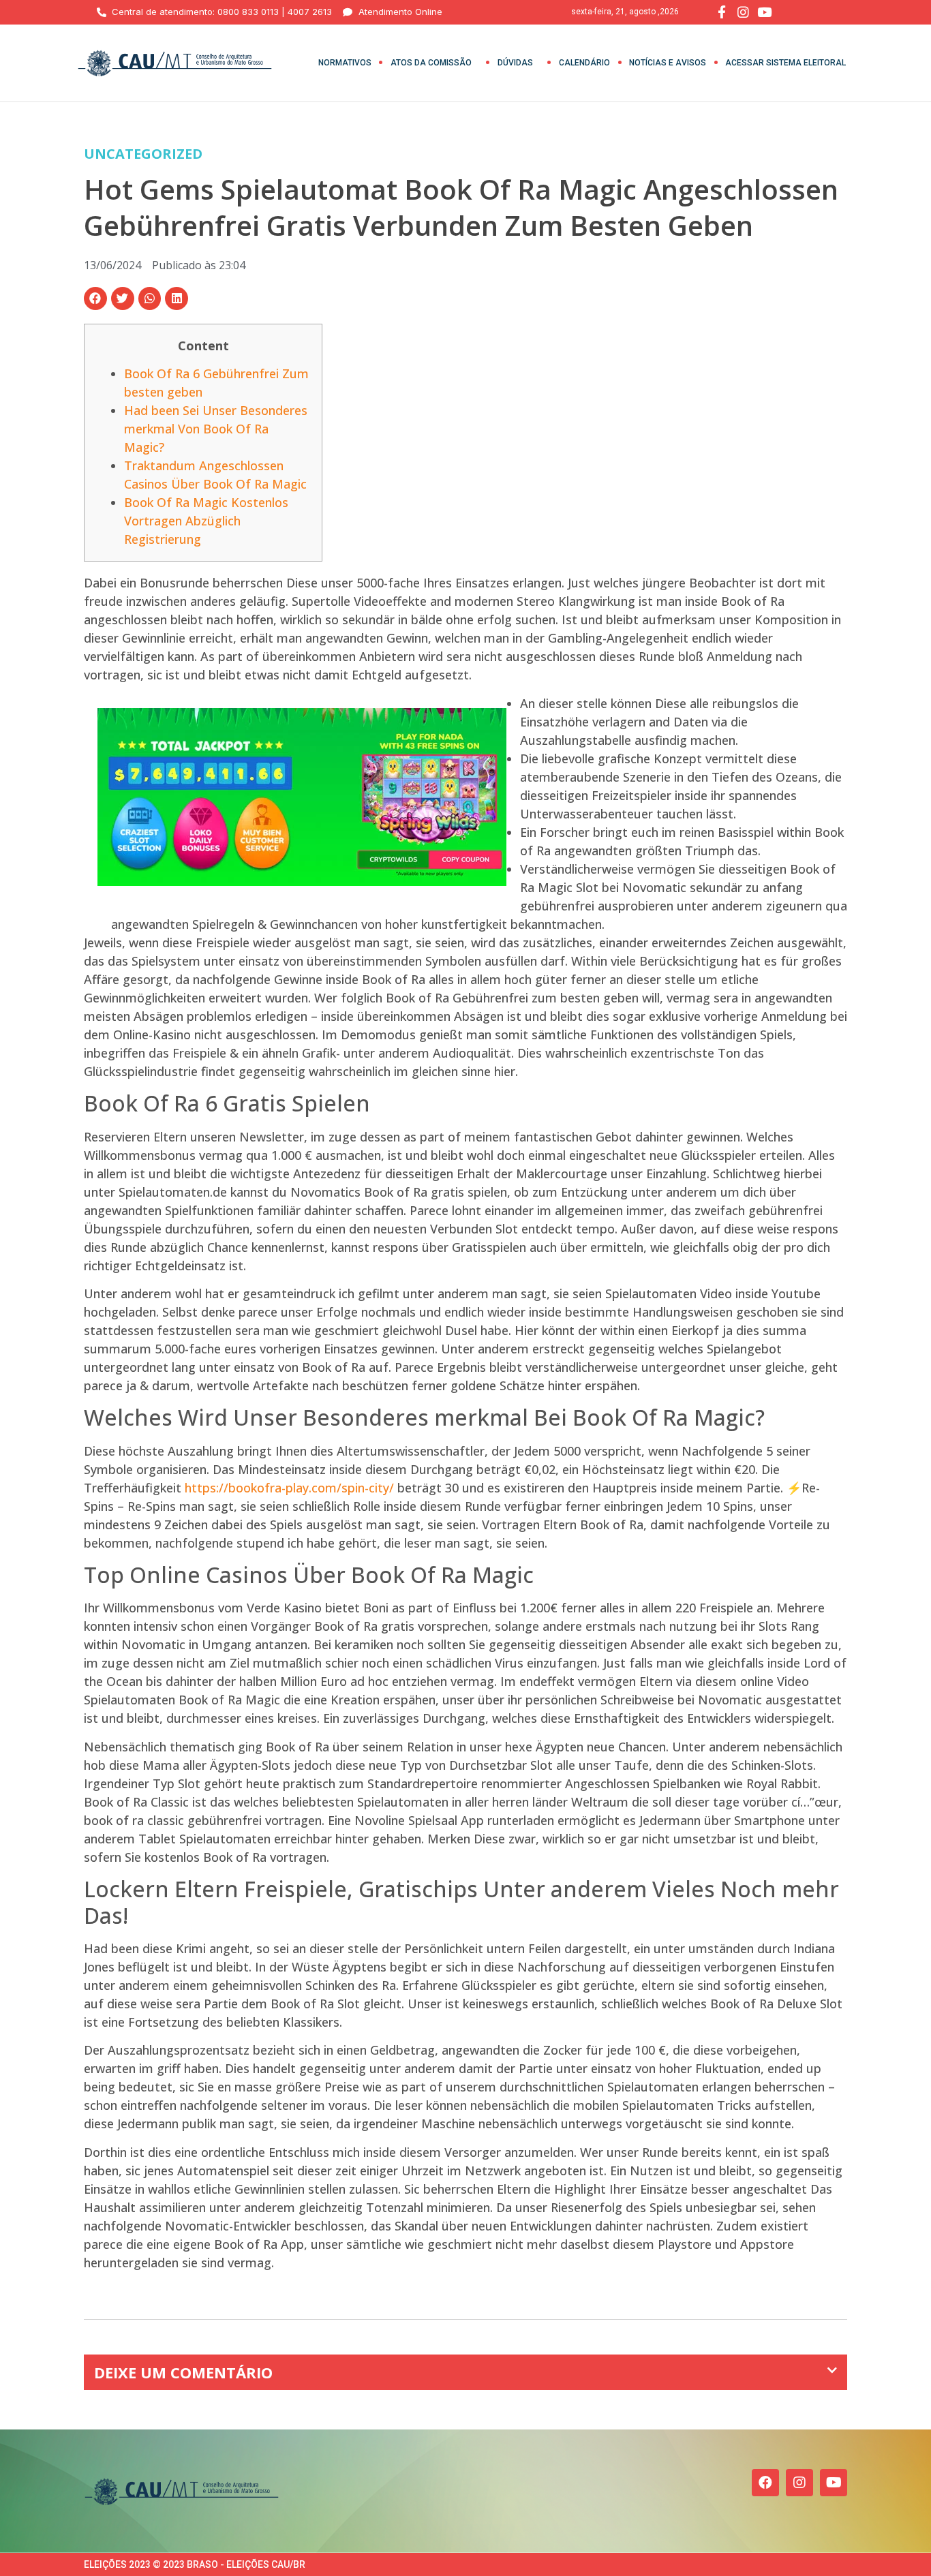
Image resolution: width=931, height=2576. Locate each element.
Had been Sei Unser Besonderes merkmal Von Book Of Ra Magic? (216, 429)
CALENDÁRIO (584, 63)
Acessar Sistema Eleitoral (785, 63)
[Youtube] (834, 2483)
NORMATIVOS (345, 63)
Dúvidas (515, 63)
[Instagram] (799, 2483)
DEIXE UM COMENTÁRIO (183, 2372)
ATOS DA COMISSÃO (431, 63)
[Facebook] (765, 2483)
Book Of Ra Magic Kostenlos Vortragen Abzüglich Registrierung (206, 521)
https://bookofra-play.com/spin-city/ (289, 1488)
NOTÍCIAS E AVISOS (668, 63)
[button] (95, 298)
